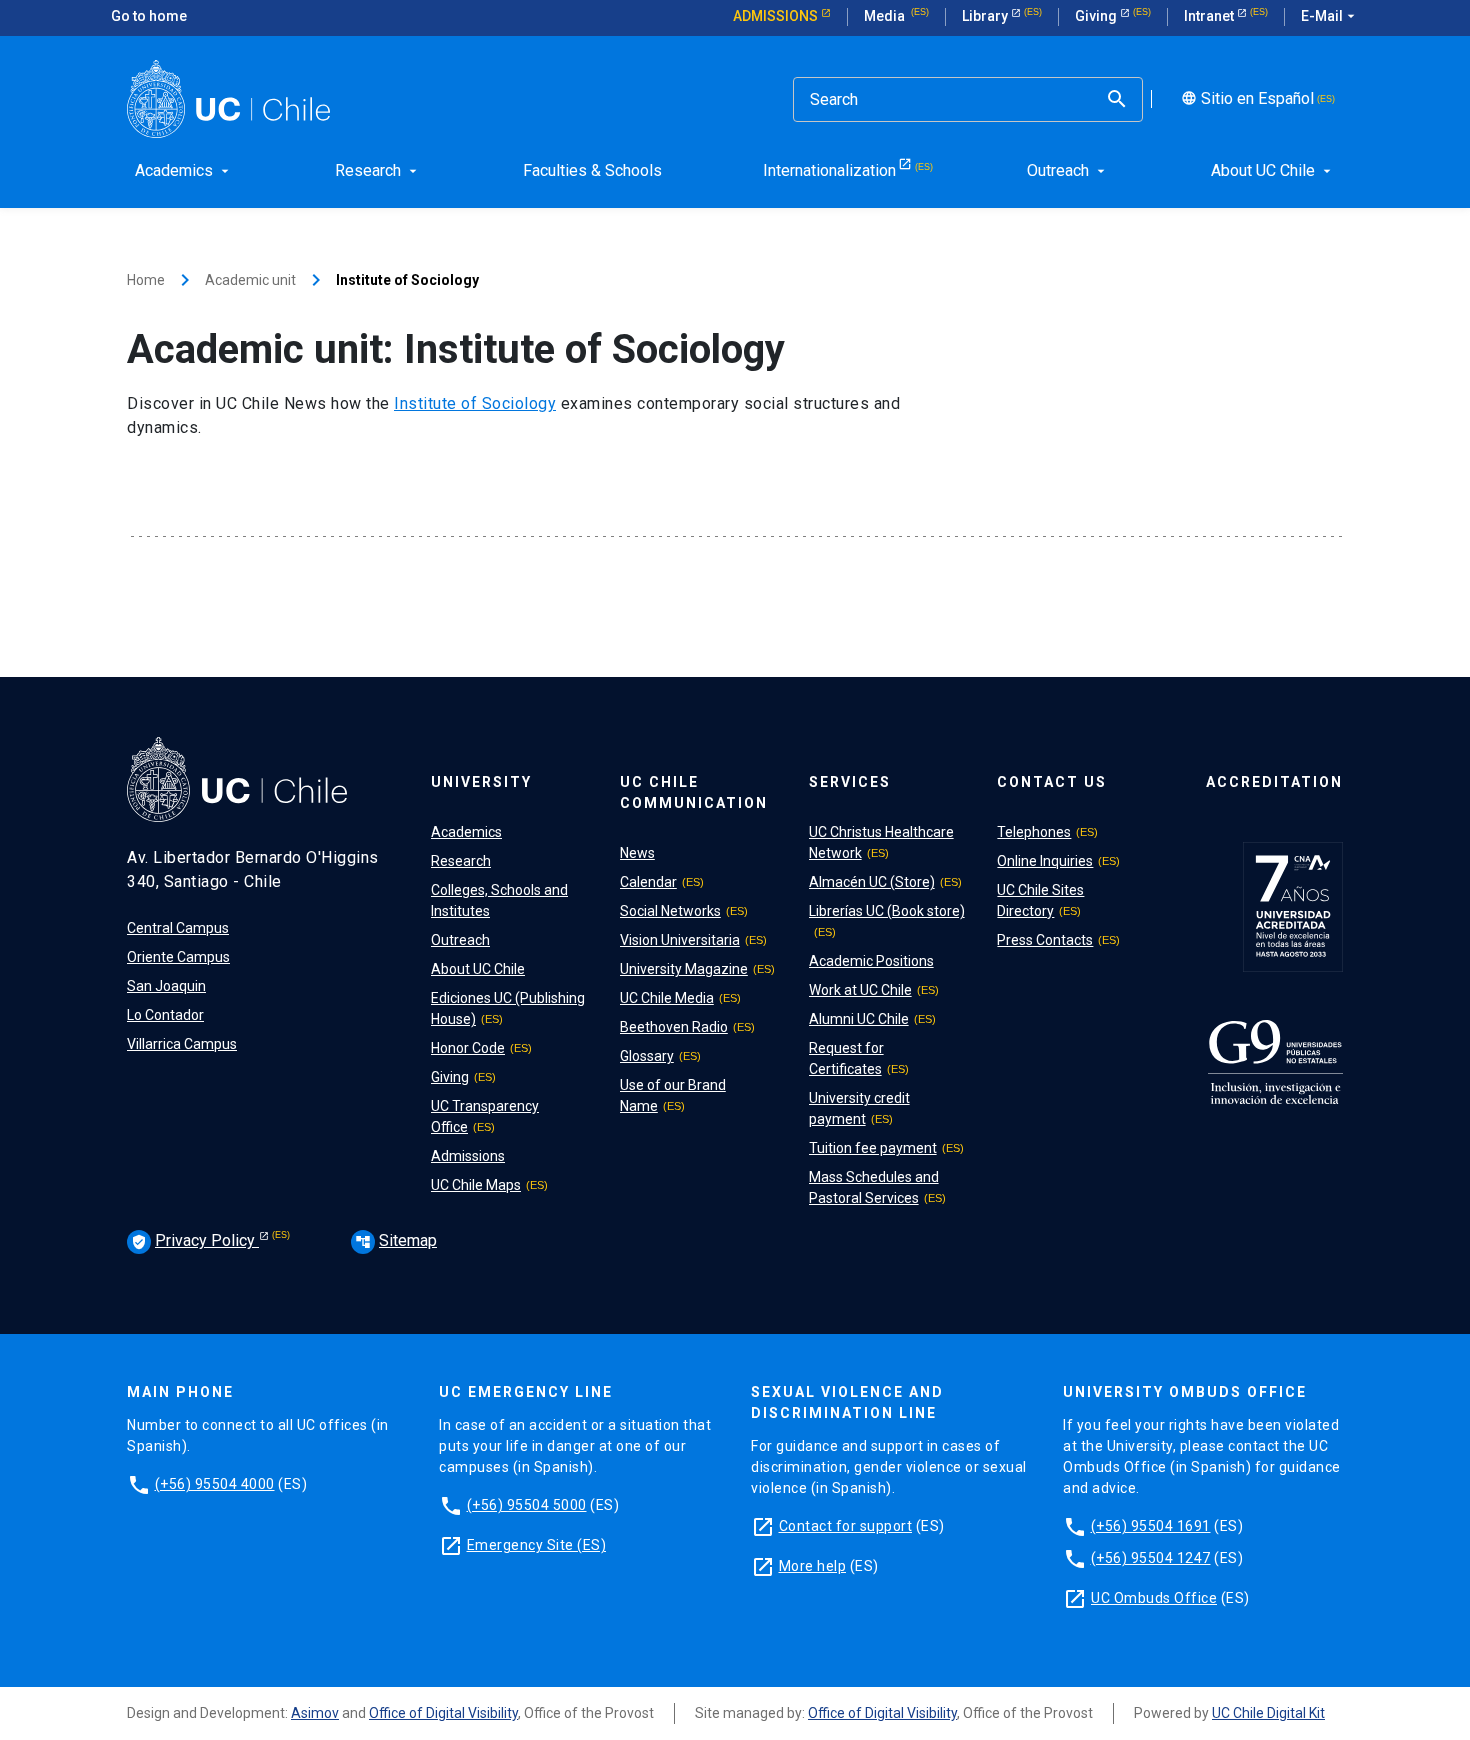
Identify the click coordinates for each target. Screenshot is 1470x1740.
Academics (466, 832)
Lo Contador (165, 1015)
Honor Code (468, 1048)
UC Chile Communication (694, 792)
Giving (1097, 16)
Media (886, 16)
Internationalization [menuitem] (829, 170)
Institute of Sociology (475, 403)
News (637, 853)
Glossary (647, 1056)
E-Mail (1330, 16)
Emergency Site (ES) (537, 1545)
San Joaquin (166, 986)
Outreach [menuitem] (1068, 170)
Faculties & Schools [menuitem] (592, 170)
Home (146, 280)
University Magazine (684, 969)
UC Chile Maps (476, 1185)
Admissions (777, 16)
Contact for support (846, 1526)
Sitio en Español (1245, 99)
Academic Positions (871, 961)
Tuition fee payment (873, 1148)
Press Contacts (1045, 940)
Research (461, 861)
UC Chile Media (667, 998)
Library (986, 16)
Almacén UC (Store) (872, 882)
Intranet (1210, 16)
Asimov (315, 1713)
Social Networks (670, 911)
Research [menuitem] (378, 170)
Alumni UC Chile (859, 1019)
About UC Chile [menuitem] (1273, 170)
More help (813, 1566)
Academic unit (250, 280)
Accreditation (1274, 782)
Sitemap (396, 1240)
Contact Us (1052, 782)
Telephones (1034, 832)
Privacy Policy (195, 1240)
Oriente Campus (178, 957)
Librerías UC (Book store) (887, 911)
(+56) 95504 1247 (1151, 1558)
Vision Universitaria (680, 940)
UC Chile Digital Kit (1268, 1713)
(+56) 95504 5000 (527, 1505)
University (481, 782)
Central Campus (178, 928)
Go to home (149, 16)
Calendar (648, 882)
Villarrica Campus (182, 1044)
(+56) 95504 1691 (1151, 1526)
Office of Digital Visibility (443, 1713)
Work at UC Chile (860, 990)
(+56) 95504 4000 (215, 1484)
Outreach (460, 940)
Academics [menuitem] (184, 170)
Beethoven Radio (674, 1027)
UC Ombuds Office (1154, 1598)
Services (850, 782)
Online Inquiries (1045, 861)
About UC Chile (478, 969)
